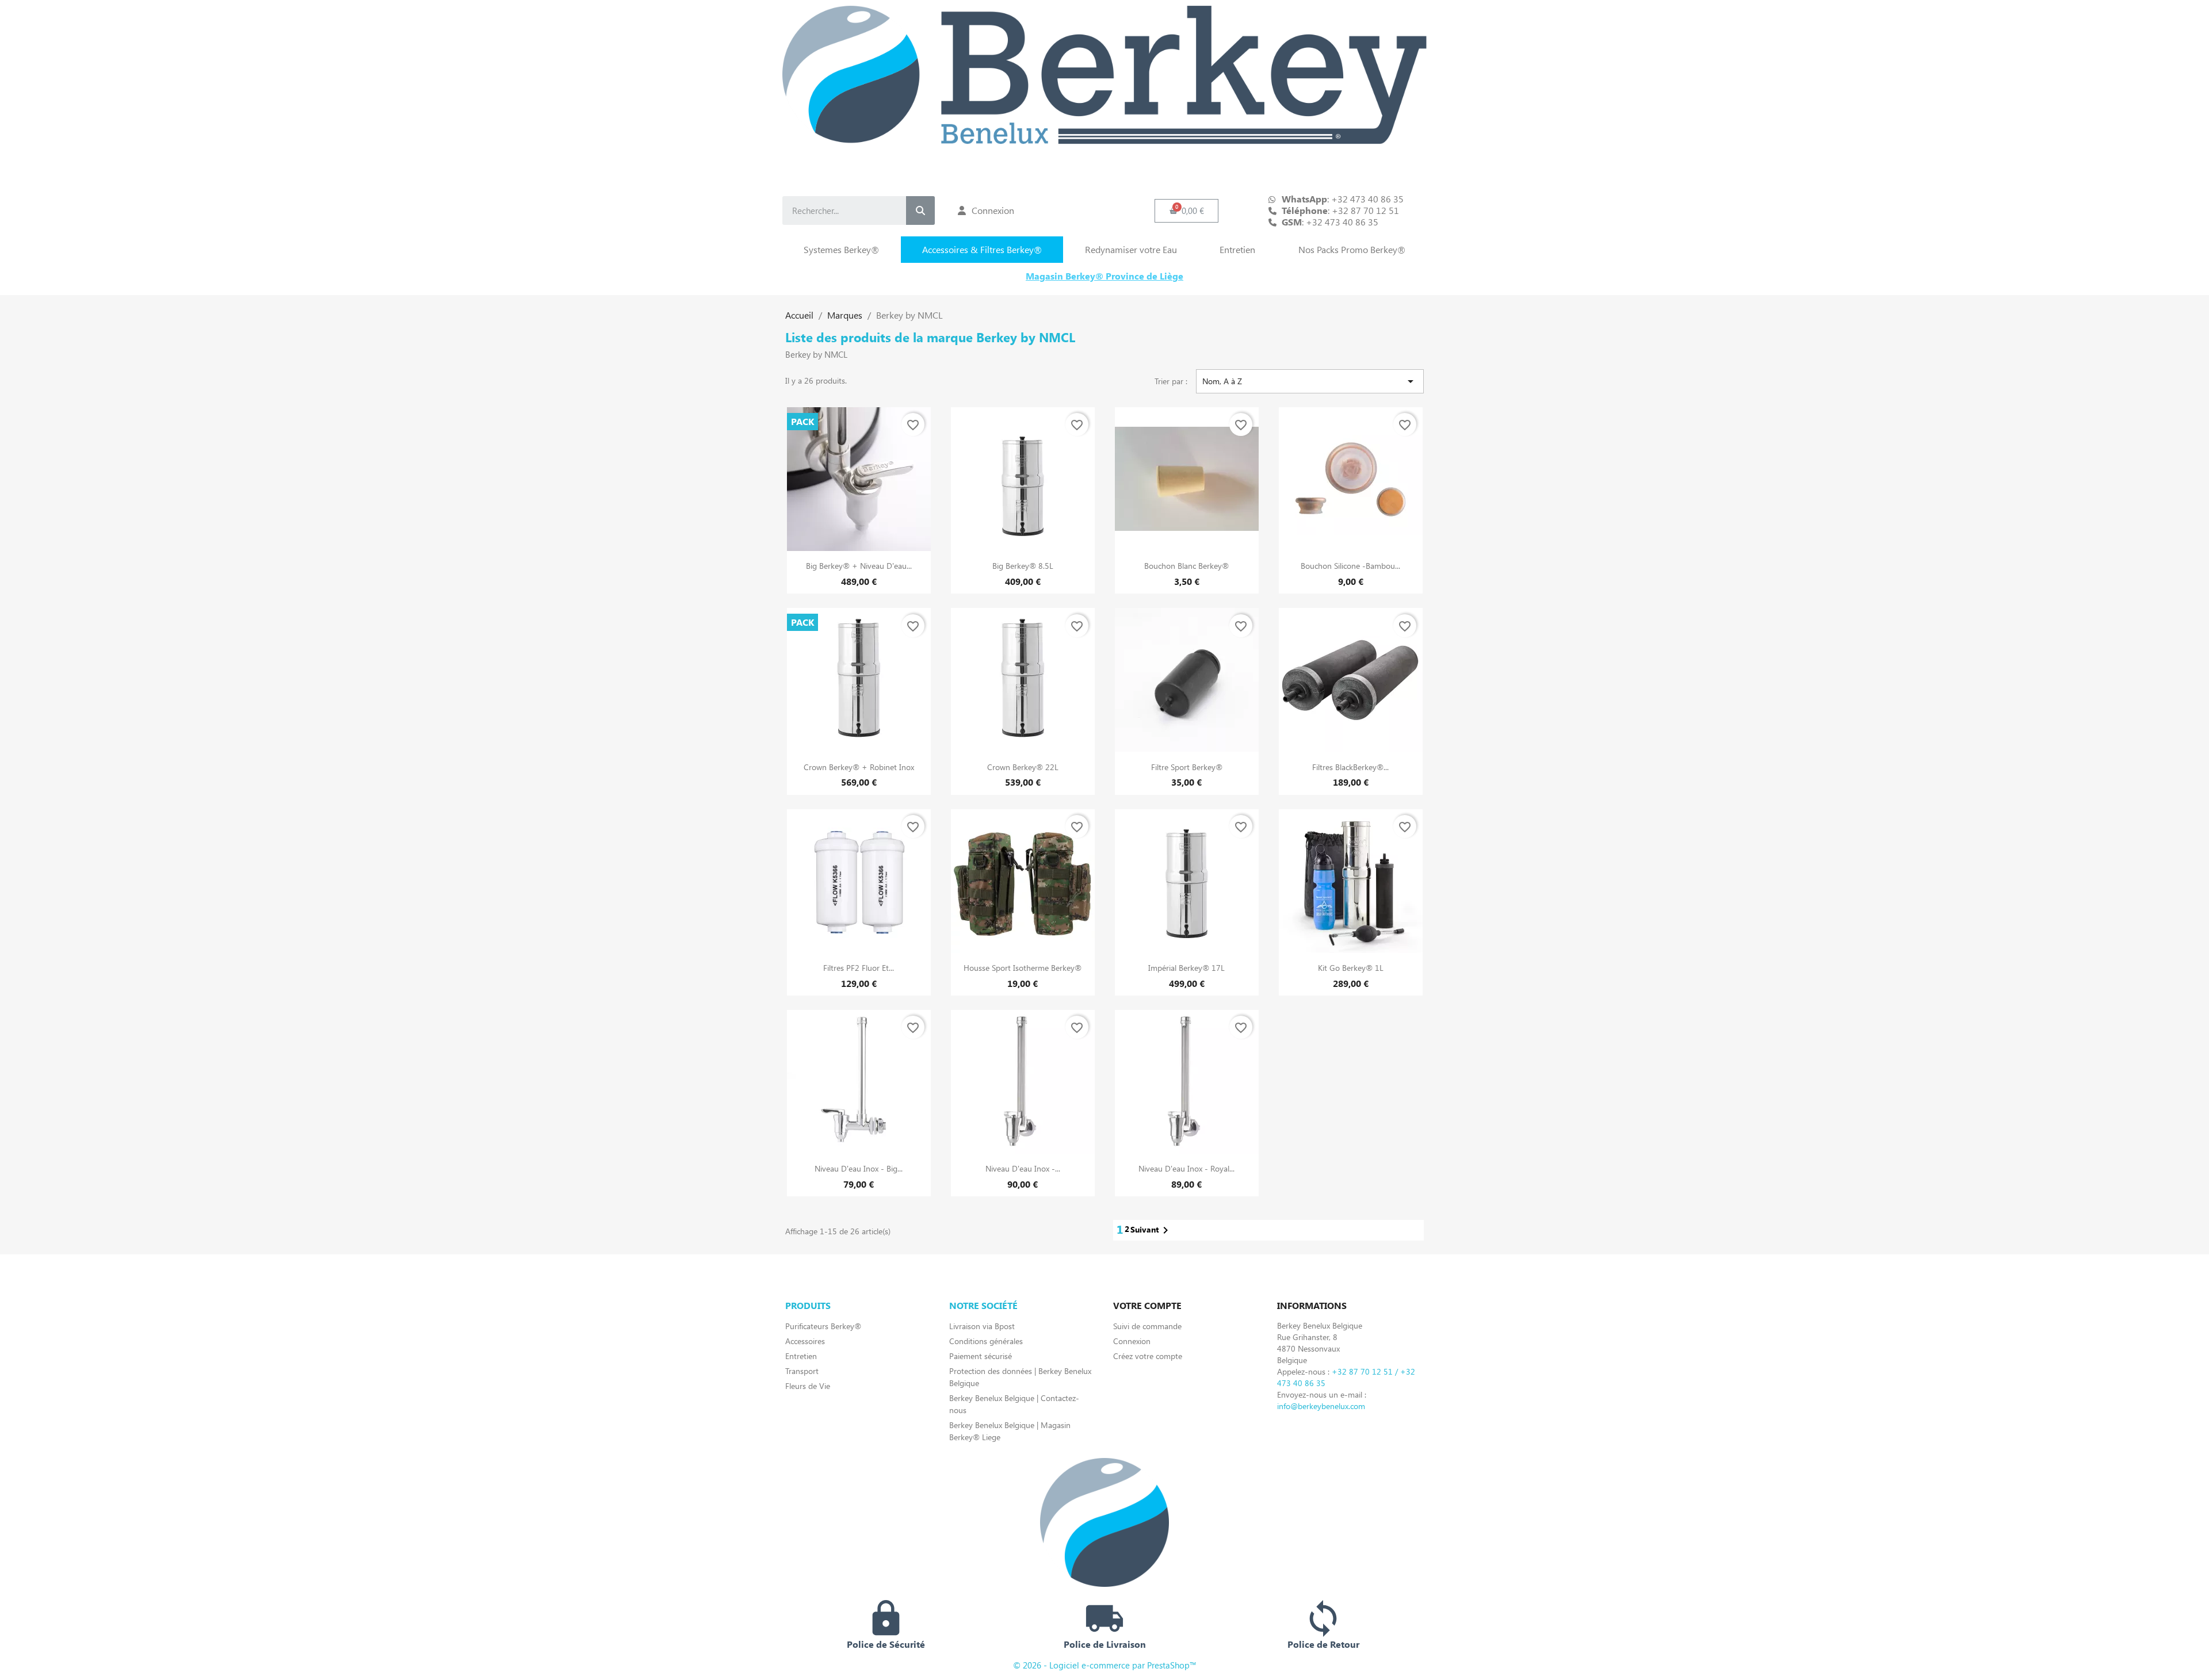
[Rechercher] (920, 211)
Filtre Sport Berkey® (1187, 767)
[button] (1187, 211)
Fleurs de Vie (808, 1386)
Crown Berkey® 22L (1023, 767)
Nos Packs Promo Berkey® (1352, 249)
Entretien (1237, 249)
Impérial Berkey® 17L (1186, 968)
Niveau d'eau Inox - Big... (859, 1168)
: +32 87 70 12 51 (1340, 211)
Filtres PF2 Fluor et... (859, 968)
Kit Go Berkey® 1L (1351, 968)
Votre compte (1147, 1305)
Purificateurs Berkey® (823, 1326)
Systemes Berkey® (841, 249)
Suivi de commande (1147, 1326)
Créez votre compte (1148, 1356)
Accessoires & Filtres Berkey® (982, 249)
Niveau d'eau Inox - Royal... (1186, 1168)
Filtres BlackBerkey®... (1350, 767)
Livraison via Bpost (982, 1326)
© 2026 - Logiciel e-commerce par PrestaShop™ (1105, 1665)
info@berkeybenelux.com (1321, 1406)
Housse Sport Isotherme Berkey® (1023, 968)
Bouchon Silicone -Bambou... (1350, 566)
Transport (802, 1371)
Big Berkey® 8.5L (1023, 566)
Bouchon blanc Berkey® (1186, 566)
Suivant (1151, 1230)
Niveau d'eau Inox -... (1023, 1168)
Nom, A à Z (1310, 381)
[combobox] (835, 211)
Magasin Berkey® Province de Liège (1104, 276)
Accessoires (805, 1341)
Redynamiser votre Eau (1131, 249)
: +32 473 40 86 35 (1330, 222)
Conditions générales (986, 1341)
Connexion (1132, 1341)
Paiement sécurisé (981, 1356)
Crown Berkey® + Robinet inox (859, 767)
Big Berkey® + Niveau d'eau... (859, 566)
